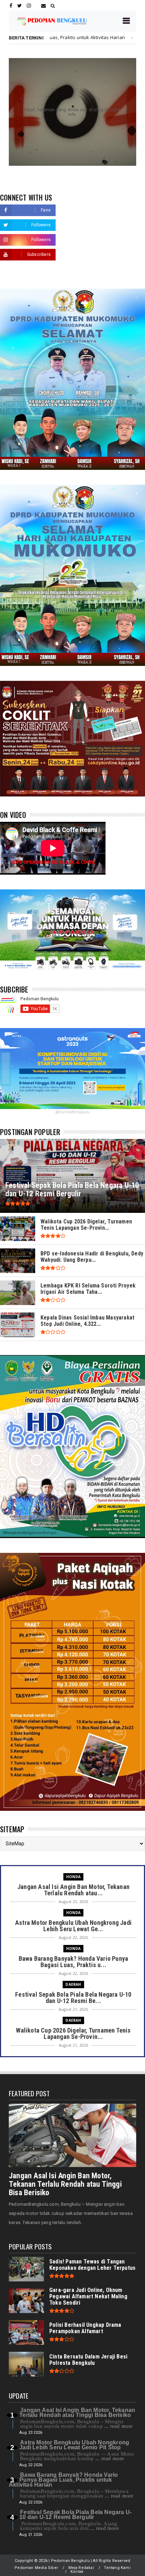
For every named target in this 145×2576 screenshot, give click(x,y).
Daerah (73, 37)
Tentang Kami (117, 2568)
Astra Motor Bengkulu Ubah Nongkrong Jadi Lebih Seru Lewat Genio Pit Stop (74, 2445)
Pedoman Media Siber (36, 2568)
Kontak (77, 2572)
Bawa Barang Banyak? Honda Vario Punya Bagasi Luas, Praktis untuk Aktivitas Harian (63, 2480)
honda (73, 1877)
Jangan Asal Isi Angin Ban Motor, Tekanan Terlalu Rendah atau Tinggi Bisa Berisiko (65, 2184)
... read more (119, 2426)
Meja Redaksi (81, 2568)
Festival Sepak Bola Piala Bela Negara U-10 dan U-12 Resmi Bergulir (75, 2515)
